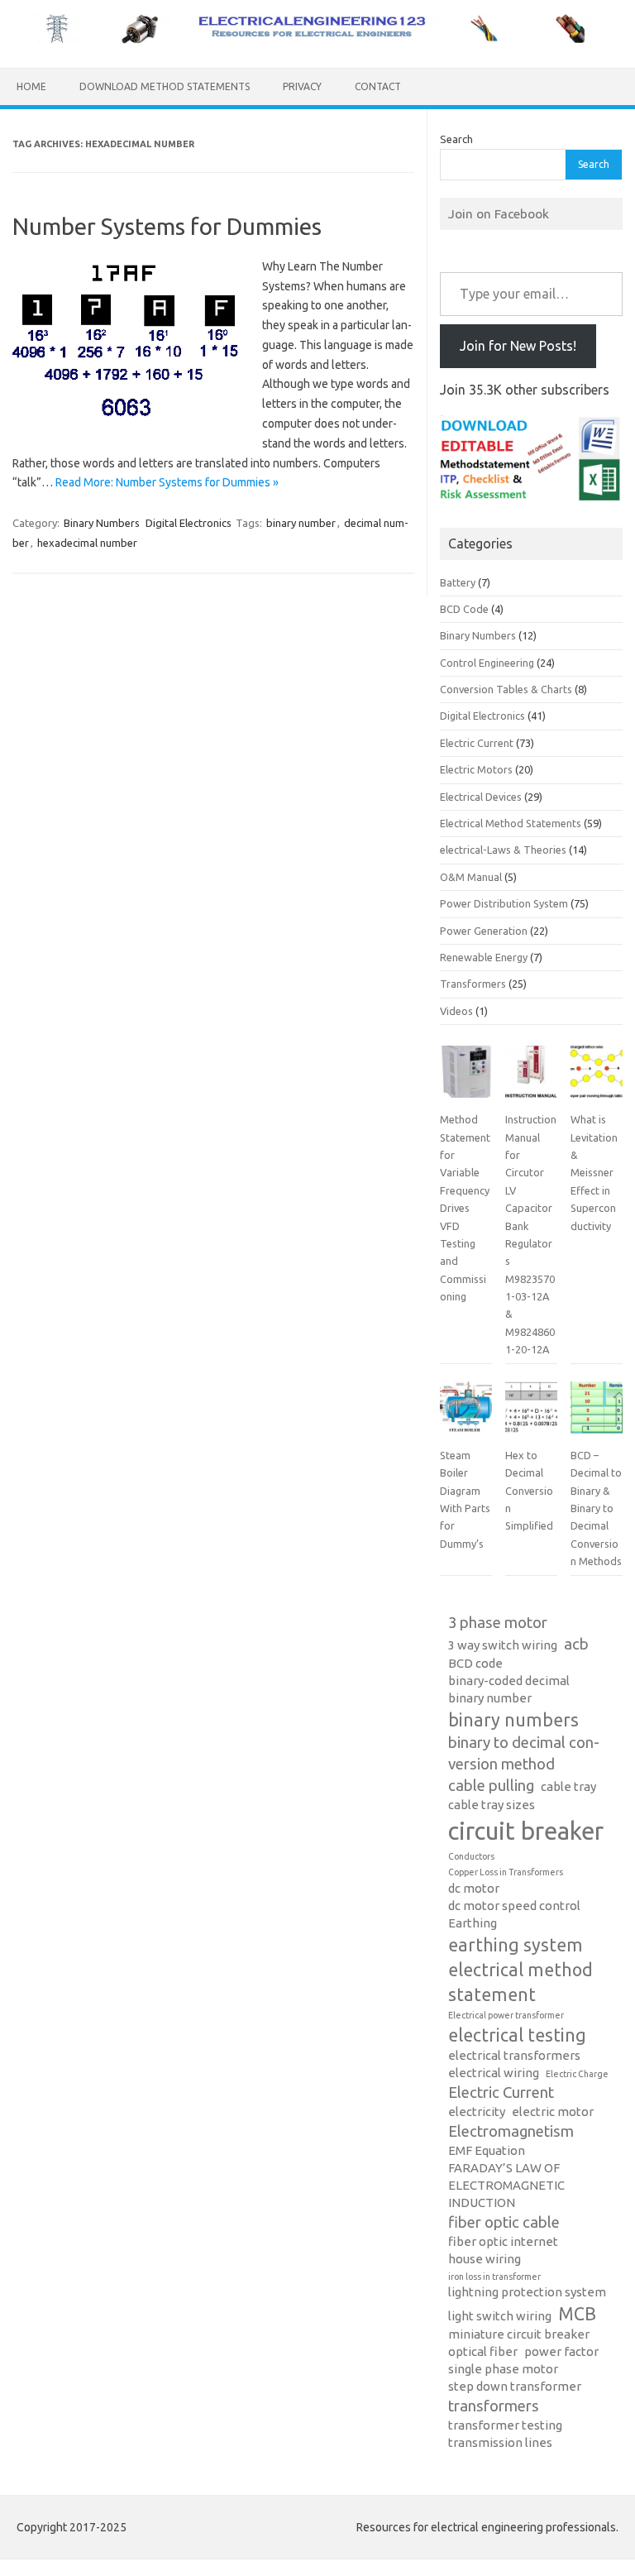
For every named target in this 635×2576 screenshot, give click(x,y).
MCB (577, 2314)
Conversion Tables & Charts (506, 689)
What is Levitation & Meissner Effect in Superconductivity (594, 1172)
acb (576, 1644)
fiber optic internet (503, 2241)
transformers (494, 2406)
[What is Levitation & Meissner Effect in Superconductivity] (597, 1078)
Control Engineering (487, 663)
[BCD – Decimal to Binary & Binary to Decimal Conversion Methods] (597, 1414)
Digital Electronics (189, 523)
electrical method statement (520, 1982)
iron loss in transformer (494, 2277)
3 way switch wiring (503, 1645)
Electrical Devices (481, 797)
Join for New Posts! (518, 346)
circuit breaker (526, 1831)
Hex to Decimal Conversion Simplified (529, 1491)
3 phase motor (498, 1623)
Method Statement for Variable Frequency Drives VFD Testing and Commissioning (465, 1208)
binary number (301, 523)
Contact (378, 86)
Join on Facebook (499, 213)
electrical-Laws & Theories (503, 850)
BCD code (475, 1663)
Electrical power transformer (506, 2015)
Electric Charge (577, 2074)
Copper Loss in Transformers (506, 1872)
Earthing (473, 1923)
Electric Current (477, 743)
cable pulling (491, 1786)
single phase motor (503, 2369)
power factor (561, 2351)
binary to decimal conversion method (524, 1753)
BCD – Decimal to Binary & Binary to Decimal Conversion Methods (596, 1508)
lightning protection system (527, 2292)
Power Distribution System (504, 903)
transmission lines (500, 2442)
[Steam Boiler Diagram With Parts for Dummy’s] (466, 1414)
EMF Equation (487, 2150)
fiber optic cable (504, 2222)
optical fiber (483, 2351)
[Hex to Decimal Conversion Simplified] (531, 1414)
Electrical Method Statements (511, 823)
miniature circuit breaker (519, 2334)
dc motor (474, 1888)
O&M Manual (471, 877)
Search (456, 139)
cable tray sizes (492, 1805)
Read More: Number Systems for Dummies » (167, 482)
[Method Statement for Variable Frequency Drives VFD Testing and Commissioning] (466, 1078)
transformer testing (505, 2425)
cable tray (568, 1786)
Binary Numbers (102, 523)
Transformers (473, 984)
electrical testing (517, 2035)
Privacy (302, 86)
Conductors (471, 1856)
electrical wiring (494, 2073)
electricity (477, 2112)
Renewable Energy (484, 957)
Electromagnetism (511, 2131)
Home (31, 86)
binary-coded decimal (509, 1681)
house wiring (485, 2259)
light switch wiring (500, 2316)
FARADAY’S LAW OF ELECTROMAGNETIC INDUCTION (506, 2185)
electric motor (553, 2112)
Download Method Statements (165, 86)
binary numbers (513, 1720)
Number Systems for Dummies (167, 226)
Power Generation (484, 931)
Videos (456, 1011)
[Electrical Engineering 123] (317, 40)
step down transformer (515, 2386)
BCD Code (464, 609)
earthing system (516, 1945)
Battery (458, 582)
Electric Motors (476, 769)
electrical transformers (514, 2055)
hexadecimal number (87, 543)
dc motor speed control (514, 1906)
